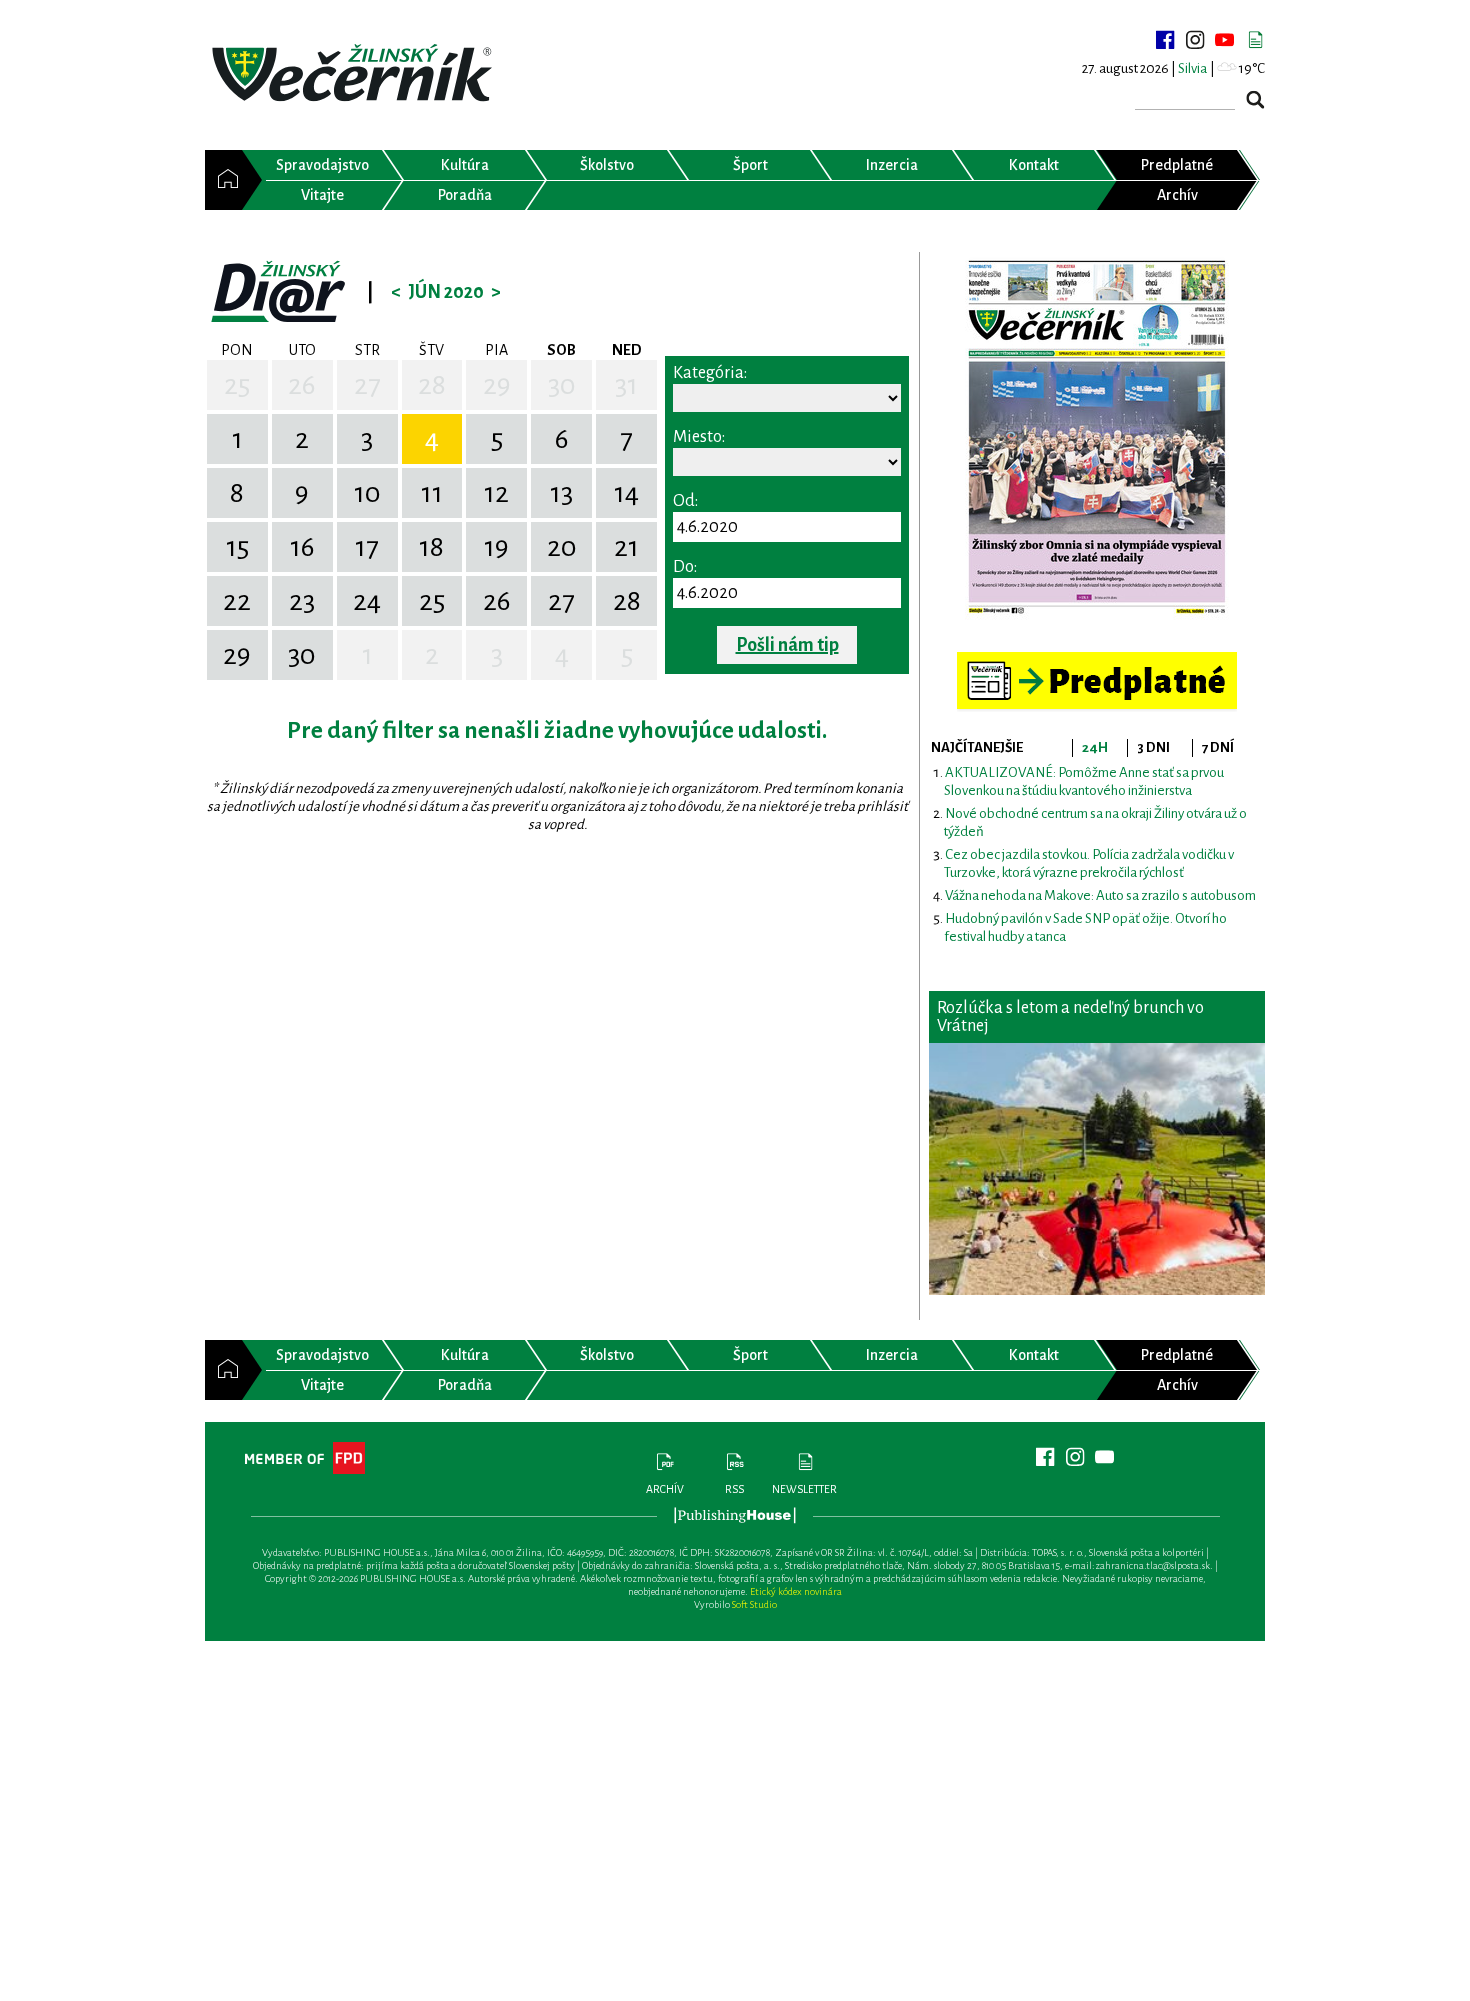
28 (432, 385)
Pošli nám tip (787, 645)
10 (367, 493)
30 (562, 385)
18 (431, 547)
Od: (685, 501)
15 (237, 547)
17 (367, 547)
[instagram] (1195, 40)
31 (626, 385)
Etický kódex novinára (796, 1591)
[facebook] (1165, 40)
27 (367, 385)
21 (626, 547)
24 (367, 601)
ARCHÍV (665, 1489)
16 (302, 547)
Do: (685, 567)
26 (302, 385)
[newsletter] (1255, 40)
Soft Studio (754, 1604)
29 (497, 385)
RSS (734, 1489)
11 (432, 493)
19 (496, 547)
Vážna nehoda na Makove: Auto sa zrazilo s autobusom (1100, 895)
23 (302, 601)
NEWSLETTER (804, 1489)
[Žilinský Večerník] (355, 74)
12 (496, 493)
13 (561, 493)
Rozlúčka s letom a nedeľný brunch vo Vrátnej (1070, 1017)
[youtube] (1225, 40)
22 (237, 601)
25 (237, 385)
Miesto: (699, 437)
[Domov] (223, 180)
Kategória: (710, 373)
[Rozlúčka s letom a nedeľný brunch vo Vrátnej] (1097, 1169)
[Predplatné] (1097, 660)
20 (562, 547)
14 (626, 493)
